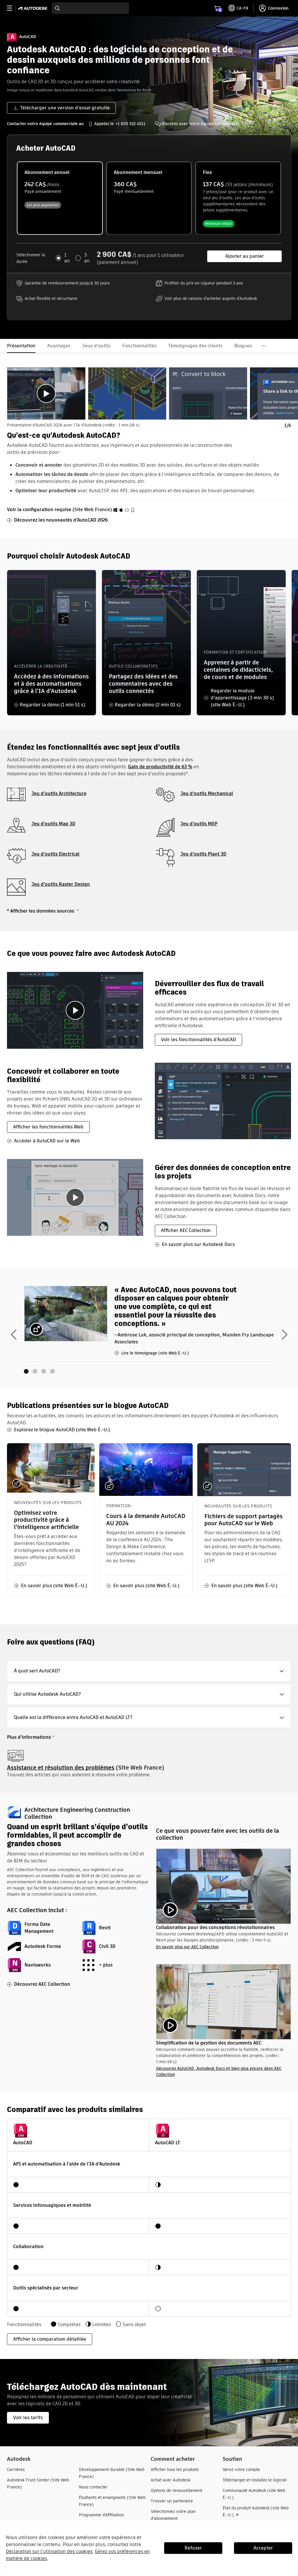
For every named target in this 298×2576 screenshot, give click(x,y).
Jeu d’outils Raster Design (61, 884)
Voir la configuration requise (39, 510)
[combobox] (90, 8)
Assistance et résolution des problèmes (61, 1768)
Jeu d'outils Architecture (59, 793)
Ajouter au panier (245, 256)
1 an (67, 258)
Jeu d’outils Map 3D (53, 824)
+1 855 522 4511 (130, 124)
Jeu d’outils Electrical (55, 854)
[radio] (60, 198)
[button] (149, 1671)
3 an (87, 258)
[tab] (46, 393)
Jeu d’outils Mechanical (207, 793)
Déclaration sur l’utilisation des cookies (49, 2551)
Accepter (263, 2548)
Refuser (193, 2548)
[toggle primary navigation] (13, 8)
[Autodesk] (34, 8)
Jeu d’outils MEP (199, 824)
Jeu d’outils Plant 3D (203, 854)
